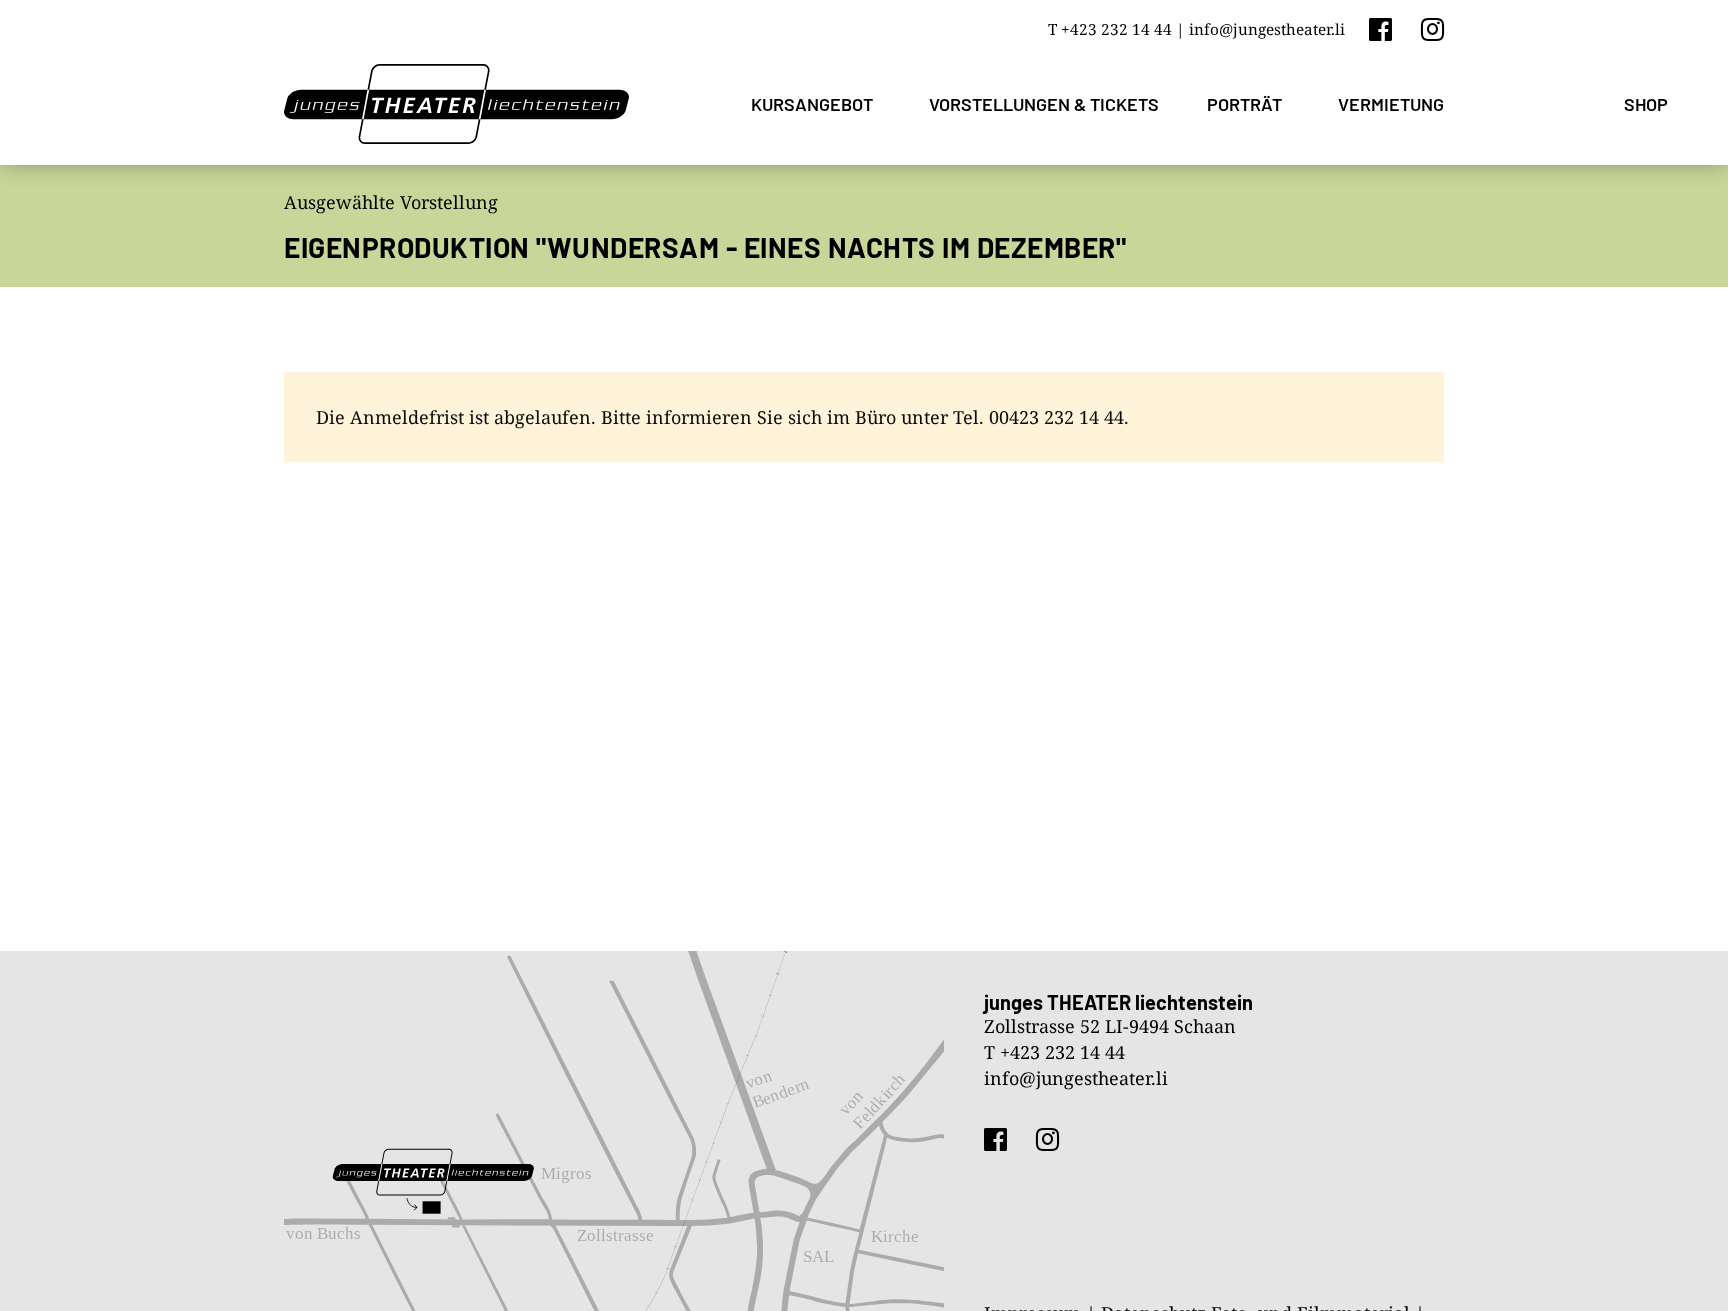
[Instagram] (1432, 28)
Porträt (1244, 104)
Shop (1646, 104)
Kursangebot (812, 104)
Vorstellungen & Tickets (1044, 104)
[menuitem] (816, 104)
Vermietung (1391, 104)
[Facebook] (1380, 28)
